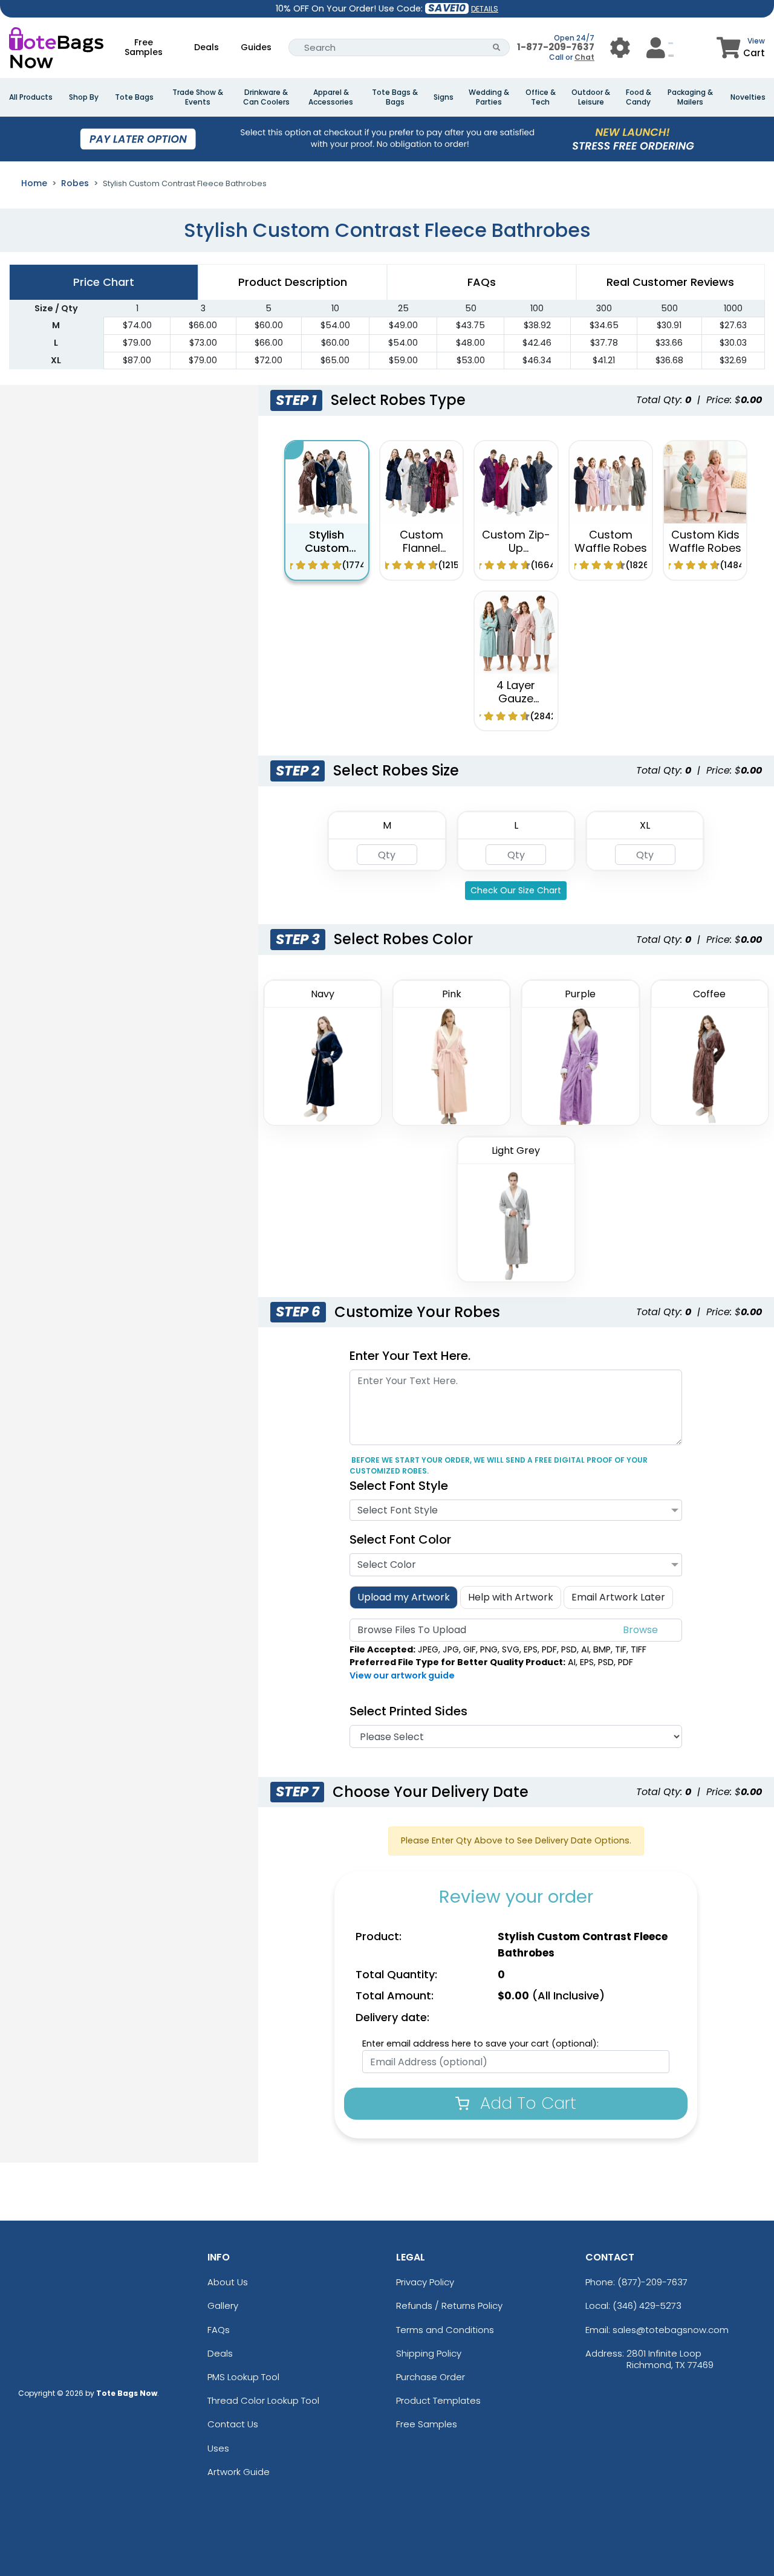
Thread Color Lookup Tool (263, 2400)
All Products (31, 97)
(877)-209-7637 (652, 2282)
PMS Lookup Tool (243, 2377)
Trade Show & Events (198, 97)
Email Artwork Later (618, 1597)
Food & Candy (639, 97)
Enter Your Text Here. (410, 1356)
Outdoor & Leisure (591, 97)
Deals (207, 47)
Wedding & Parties (489, 97)
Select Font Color (400, 1539)
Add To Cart (526, 2103)
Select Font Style (399, 1486)
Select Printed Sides (408, 1711)
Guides (256, 47)
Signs (444, 97)
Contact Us (233, 2424)
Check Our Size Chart (516, 890)
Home (34, 183)
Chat (584, 57)
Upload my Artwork (404, 1597)
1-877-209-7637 (556, 47)
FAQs (219, 2330)
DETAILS (485, 9)
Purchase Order (431, 2377)
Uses (218, 2448)
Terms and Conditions (445, 2330)
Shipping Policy (429, 2353)
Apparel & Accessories (331, 97)
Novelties (748, 97)
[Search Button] (497, 47)
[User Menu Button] (620, 47)
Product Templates (438, 2400)
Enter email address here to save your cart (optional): (480, 2044)
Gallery (223, 2306)
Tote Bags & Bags (395, 97)
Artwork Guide (239, 2472)
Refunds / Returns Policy (449, 2306)
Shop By (84, 97)
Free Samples (144, 47)
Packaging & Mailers (690, 97)
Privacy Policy (425, 2282)
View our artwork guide (402, 1675)
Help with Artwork (511, 1597)
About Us (228, 2282)
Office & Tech (541, 97)
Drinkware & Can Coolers (266, 97)
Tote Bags (134, 97)
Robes (75, 183)
